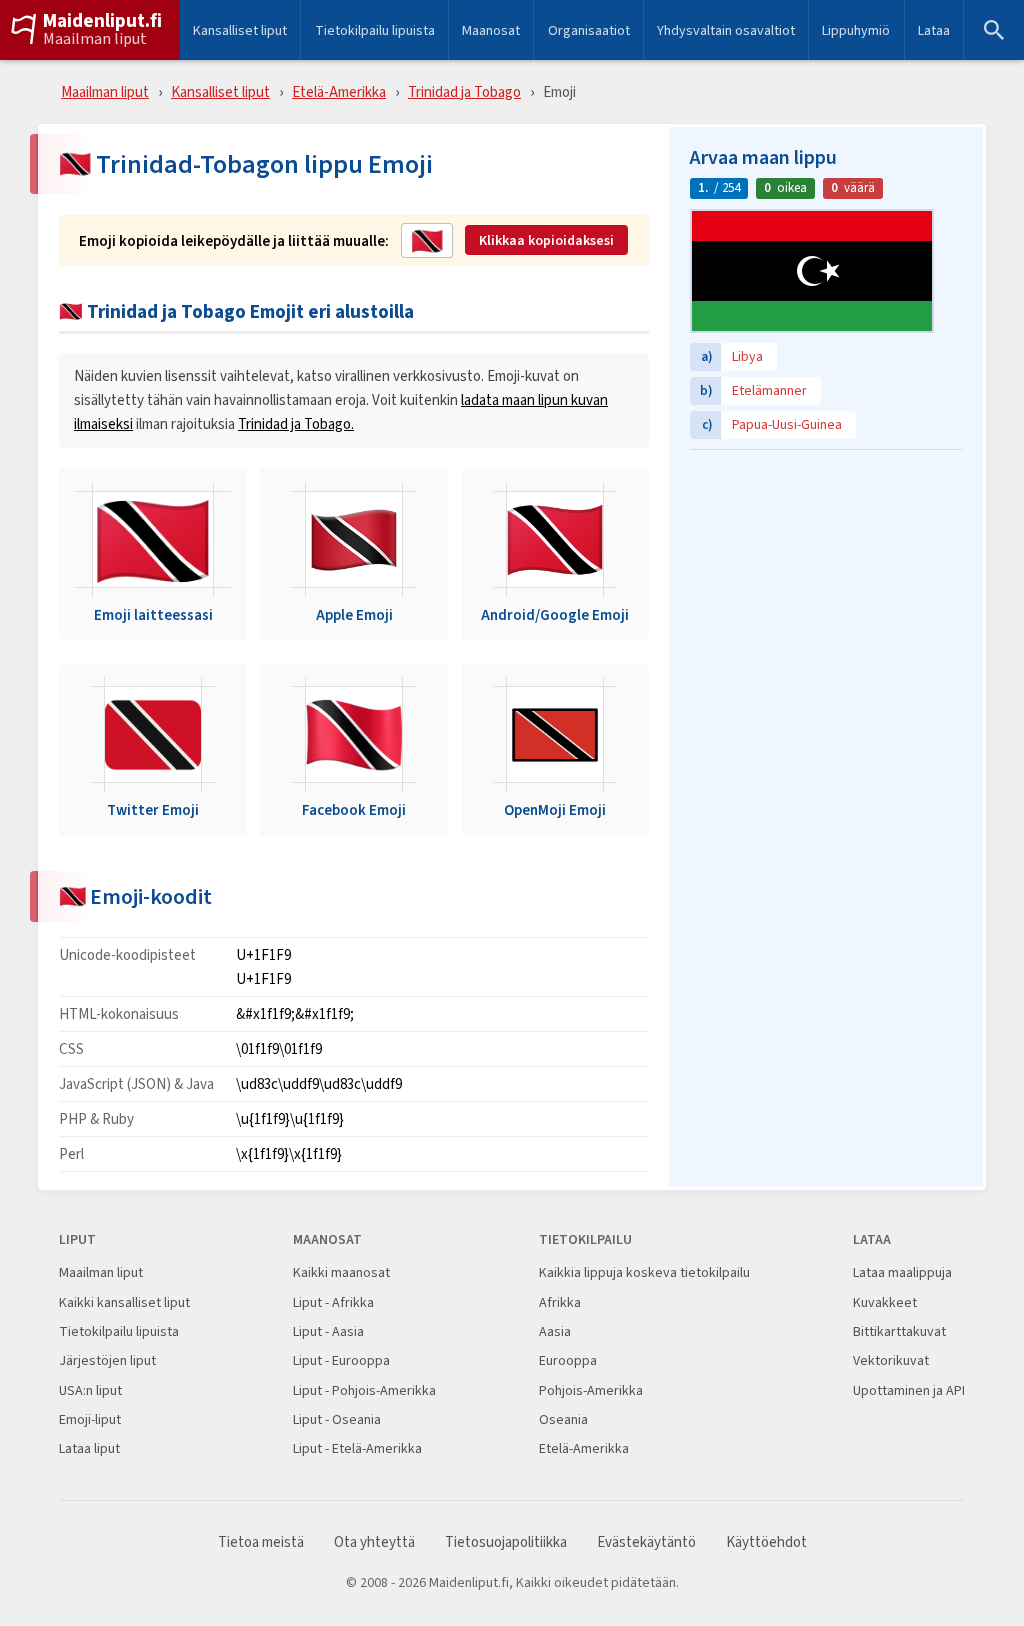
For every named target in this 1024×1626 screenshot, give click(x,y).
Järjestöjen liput (107, 1360)
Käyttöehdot (766, 1542)
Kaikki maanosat (341, 1272)
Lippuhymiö (856, 30)
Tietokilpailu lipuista (375, 30)
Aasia (555, 1331)
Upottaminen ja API (909, 1390)
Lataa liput (89, 1448)
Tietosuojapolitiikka (506, 1542)
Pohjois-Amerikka (591, 1390)
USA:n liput (90, 1390)
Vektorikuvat (891, 1360)
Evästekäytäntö (646, 1542)
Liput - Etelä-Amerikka (357, 1448)
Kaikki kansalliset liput (124, 1302)
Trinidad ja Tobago (464, 91)
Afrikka (560, 1302)
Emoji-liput (90, 1419)
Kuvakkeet (885, 1302)
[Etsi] (994, 30)
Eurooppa (568, 1360)
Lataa (934, 30)
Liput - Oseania (337, 1419)
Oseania (563, 1419)
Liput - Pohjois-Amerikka (364, 1390)
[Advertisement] (826, 585)
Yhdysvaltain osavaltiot (726, 30)
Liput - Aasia (328, 1331)
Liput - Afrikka (333, 1302)
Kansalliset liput (240, 30)
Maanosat (491, 30)
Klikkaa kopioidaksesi (546, 240)
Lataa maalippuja (902, 1272)
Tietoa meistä (261, 1542)
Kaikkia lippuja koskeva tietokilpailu (644, 1272)
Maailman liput (95, 39)
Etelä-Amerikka (339, 91)
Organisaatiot (589, 30)
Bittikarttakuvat (899, 1331)
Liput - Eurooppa (341, 1360)
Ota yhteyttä (374, 1542)
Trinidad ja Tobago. (296, 423)
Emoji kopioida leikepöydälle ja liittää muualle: (234, 241)
